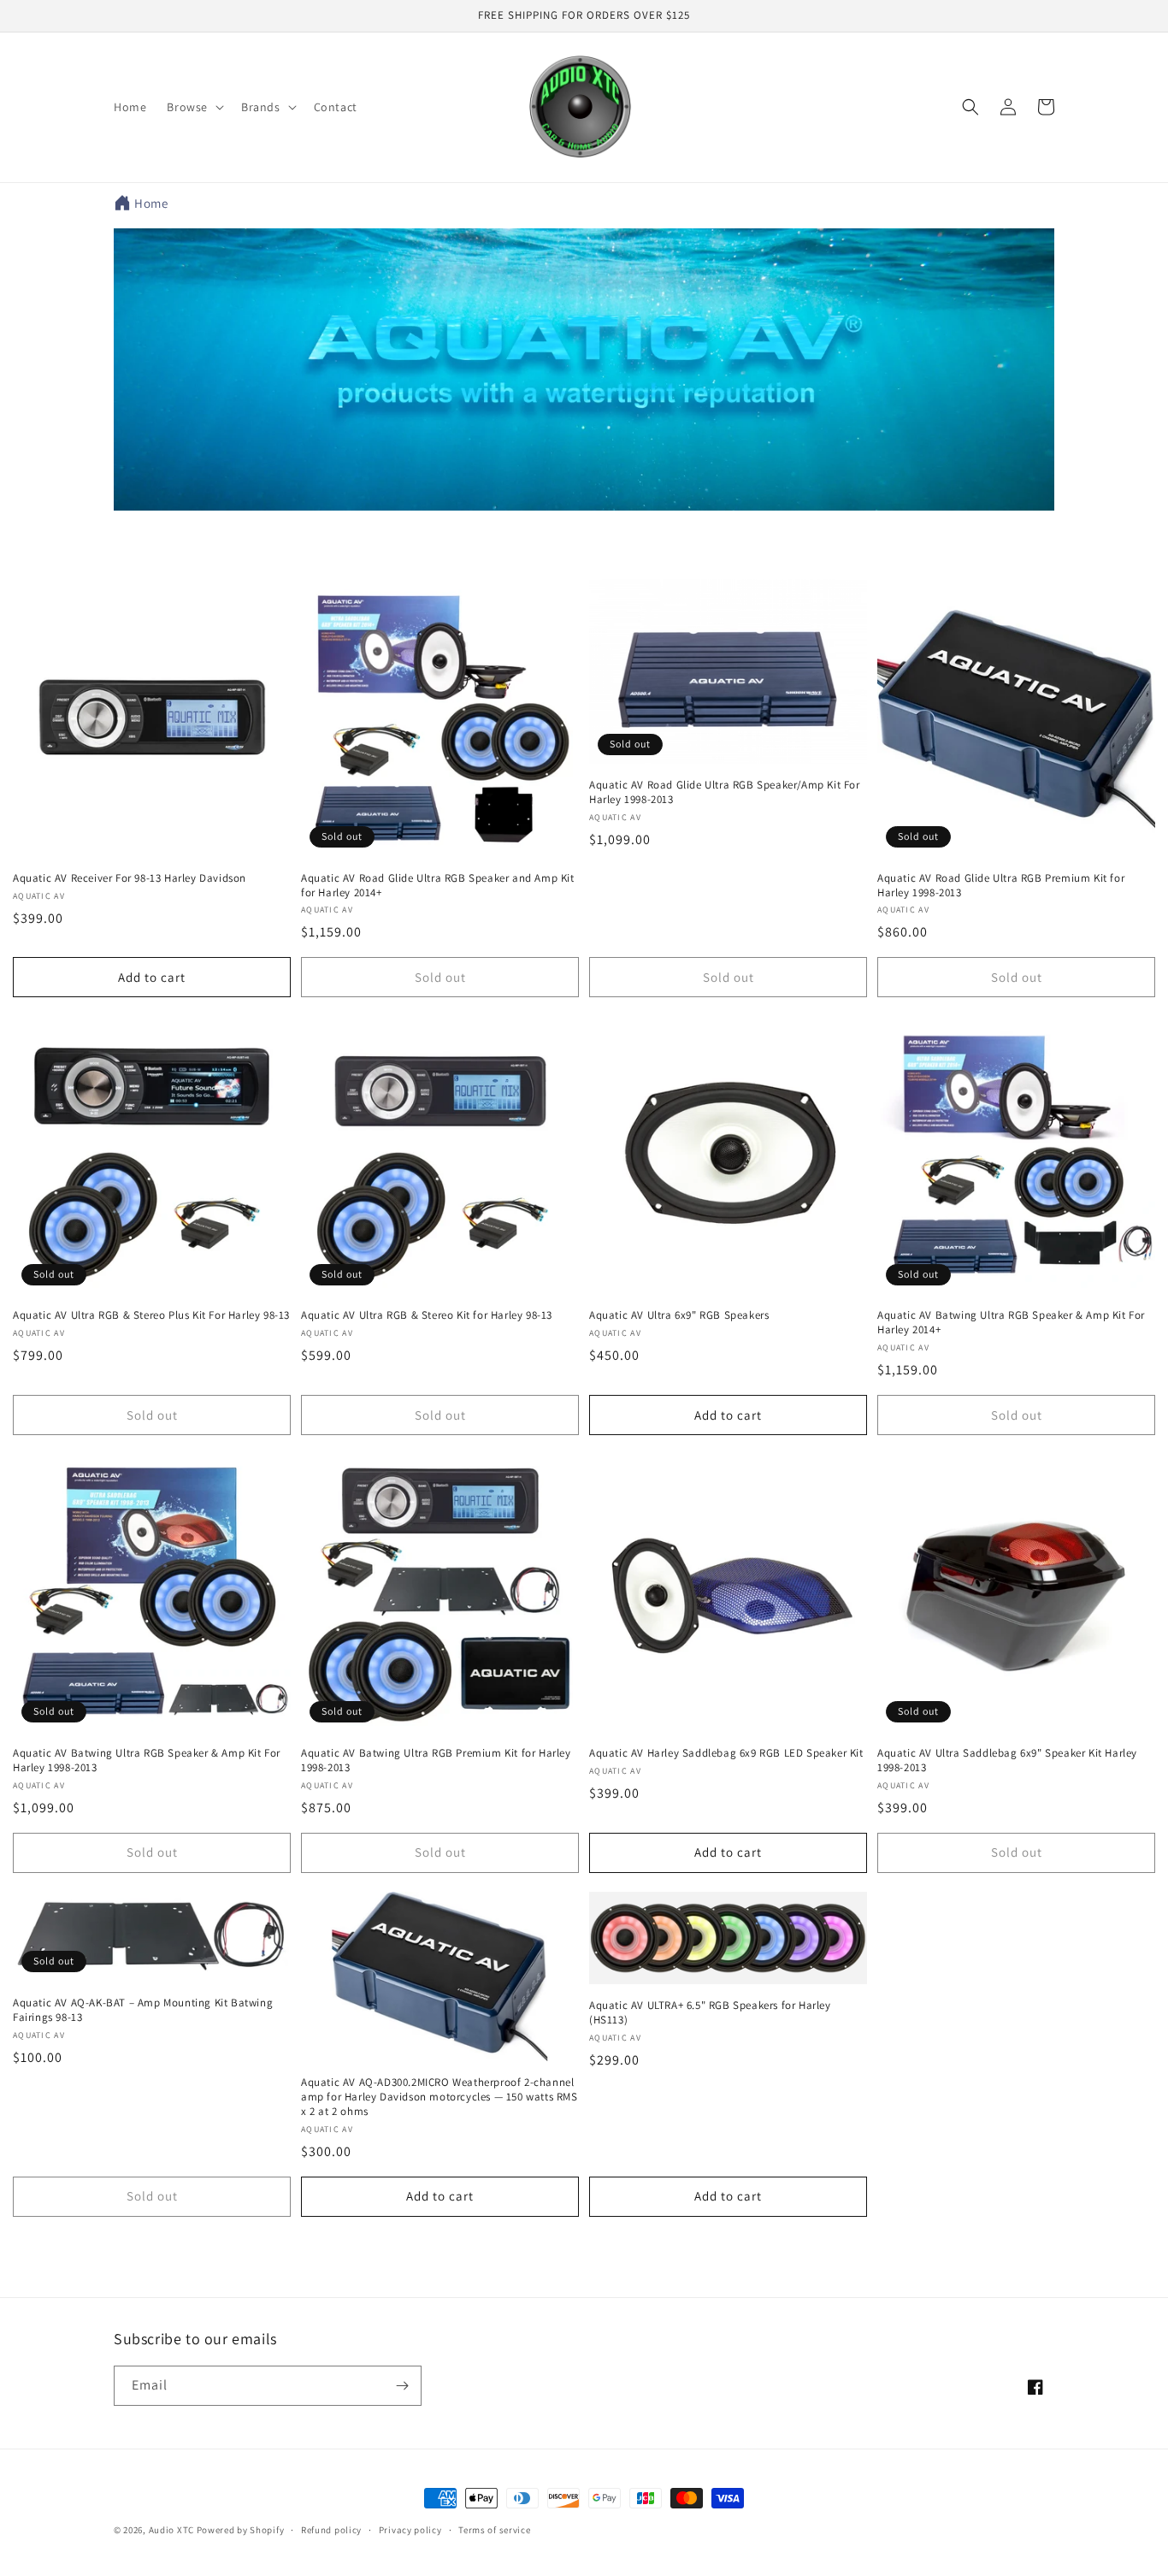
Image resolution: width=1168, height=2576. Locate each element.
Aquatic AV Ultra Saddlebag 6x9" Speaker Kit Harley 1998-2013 (1007, 1761)
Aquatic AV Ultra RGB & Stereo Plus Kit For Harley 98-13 (151, 1315)
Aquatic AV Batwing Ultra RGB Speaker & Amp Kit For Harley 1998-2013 (147, 1761)
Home (151, 203)
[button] (194, 107)
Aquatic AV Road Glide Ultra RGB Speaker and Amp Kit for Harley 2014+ (438, 886)
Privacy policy (410, 2530)
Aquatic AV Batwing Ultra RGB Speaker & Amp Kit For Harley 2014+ (1011, 1323)
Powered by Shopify (241, 2530)
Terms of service (494, 2530)
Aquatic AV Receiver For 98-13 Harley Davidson (130, 878)
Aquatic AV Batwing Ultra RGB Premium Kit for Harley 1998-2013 (436, 1761)
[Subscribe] (402, 2386)
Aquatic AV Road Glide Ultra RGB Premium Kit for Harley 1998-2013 (1001, 886)
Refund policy (331, 2530)
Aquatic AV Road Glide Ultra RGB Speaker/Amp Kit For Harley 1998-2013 (725, 792)
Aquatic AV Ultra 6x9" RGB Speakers (679, 1315)
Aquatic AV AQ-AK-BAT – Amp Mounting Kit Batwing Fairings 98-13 (143, 2010)
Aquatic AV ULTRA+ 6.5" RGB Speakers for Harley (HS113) (710, 2013)
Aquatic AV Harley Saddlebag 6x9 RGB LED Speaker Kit (726, 1753)
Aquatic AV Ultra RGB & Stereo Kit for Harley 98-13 (427, 1315)
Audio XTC (171, 2530)
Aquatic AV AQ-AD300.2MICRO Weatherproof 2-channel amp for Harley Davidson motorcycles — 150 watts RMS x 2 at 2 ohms (439, 2097)
